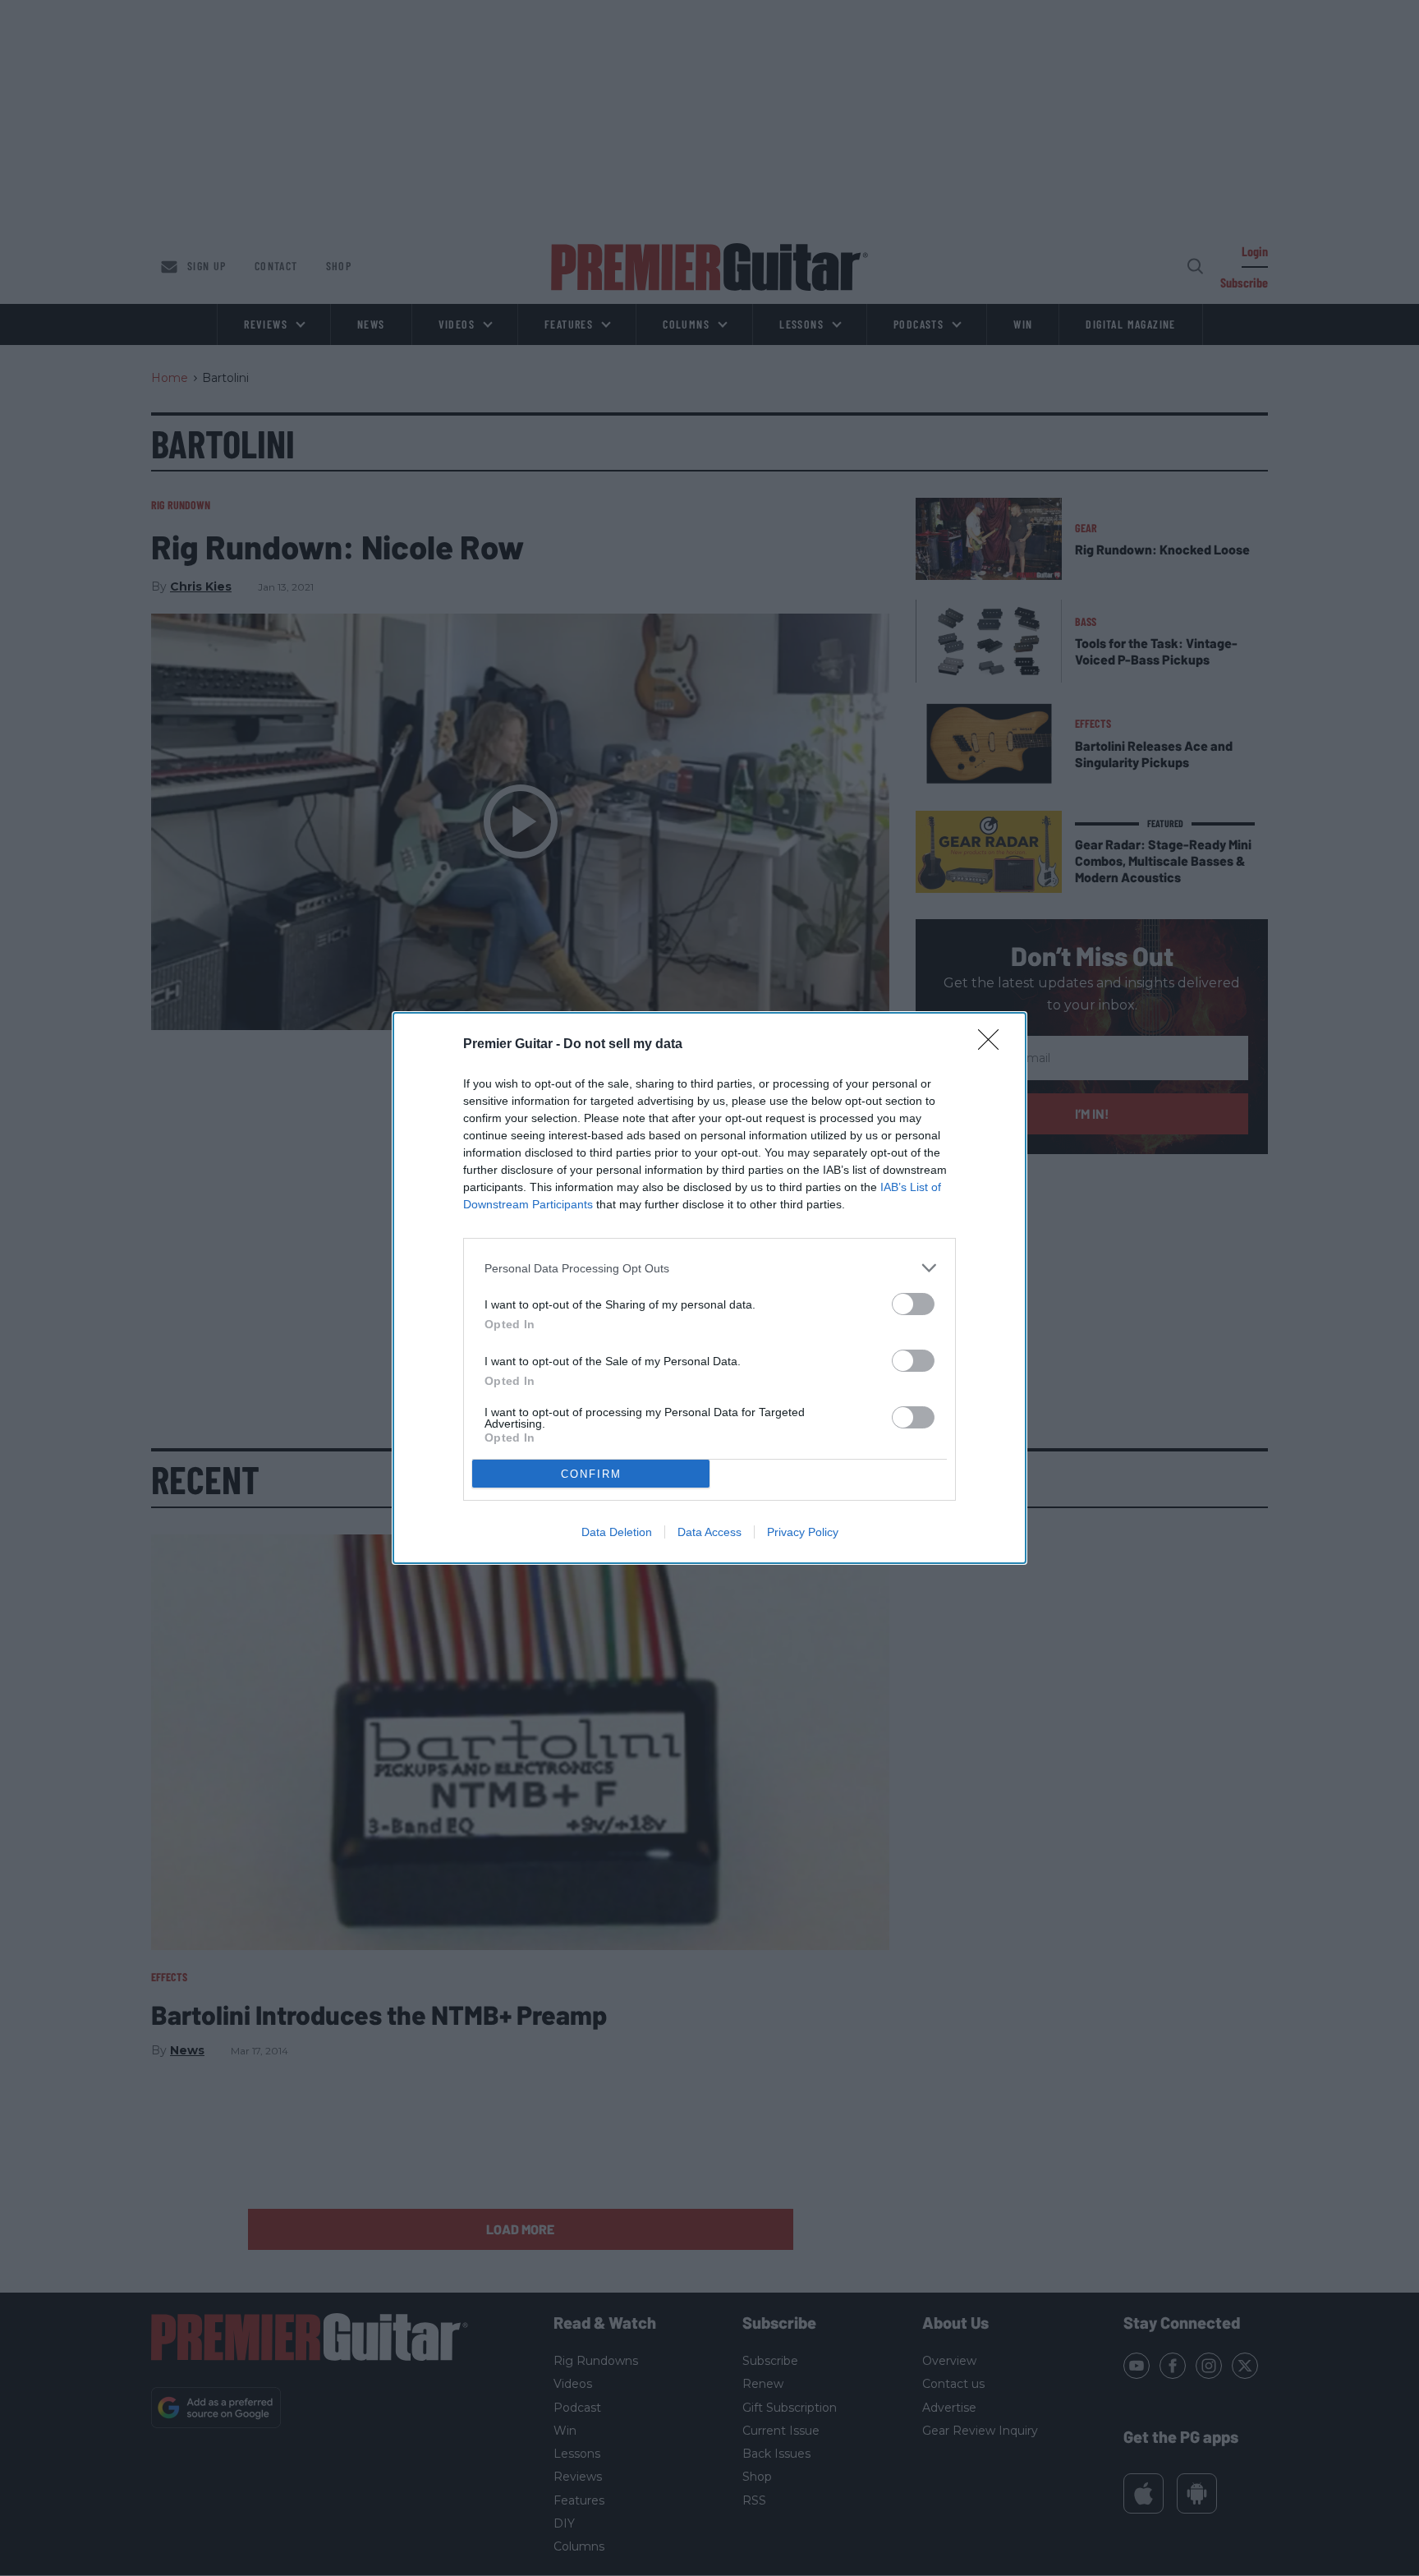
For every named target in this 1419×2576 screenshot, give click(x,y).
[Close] (994, 1045)
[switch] (913, 1304)
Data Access (709, 1532)
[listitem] (709, 1268)
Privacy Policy (803, 1532)
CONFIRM (591, 1474)
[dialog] (709, 1288)
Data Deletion (617, 1532)
